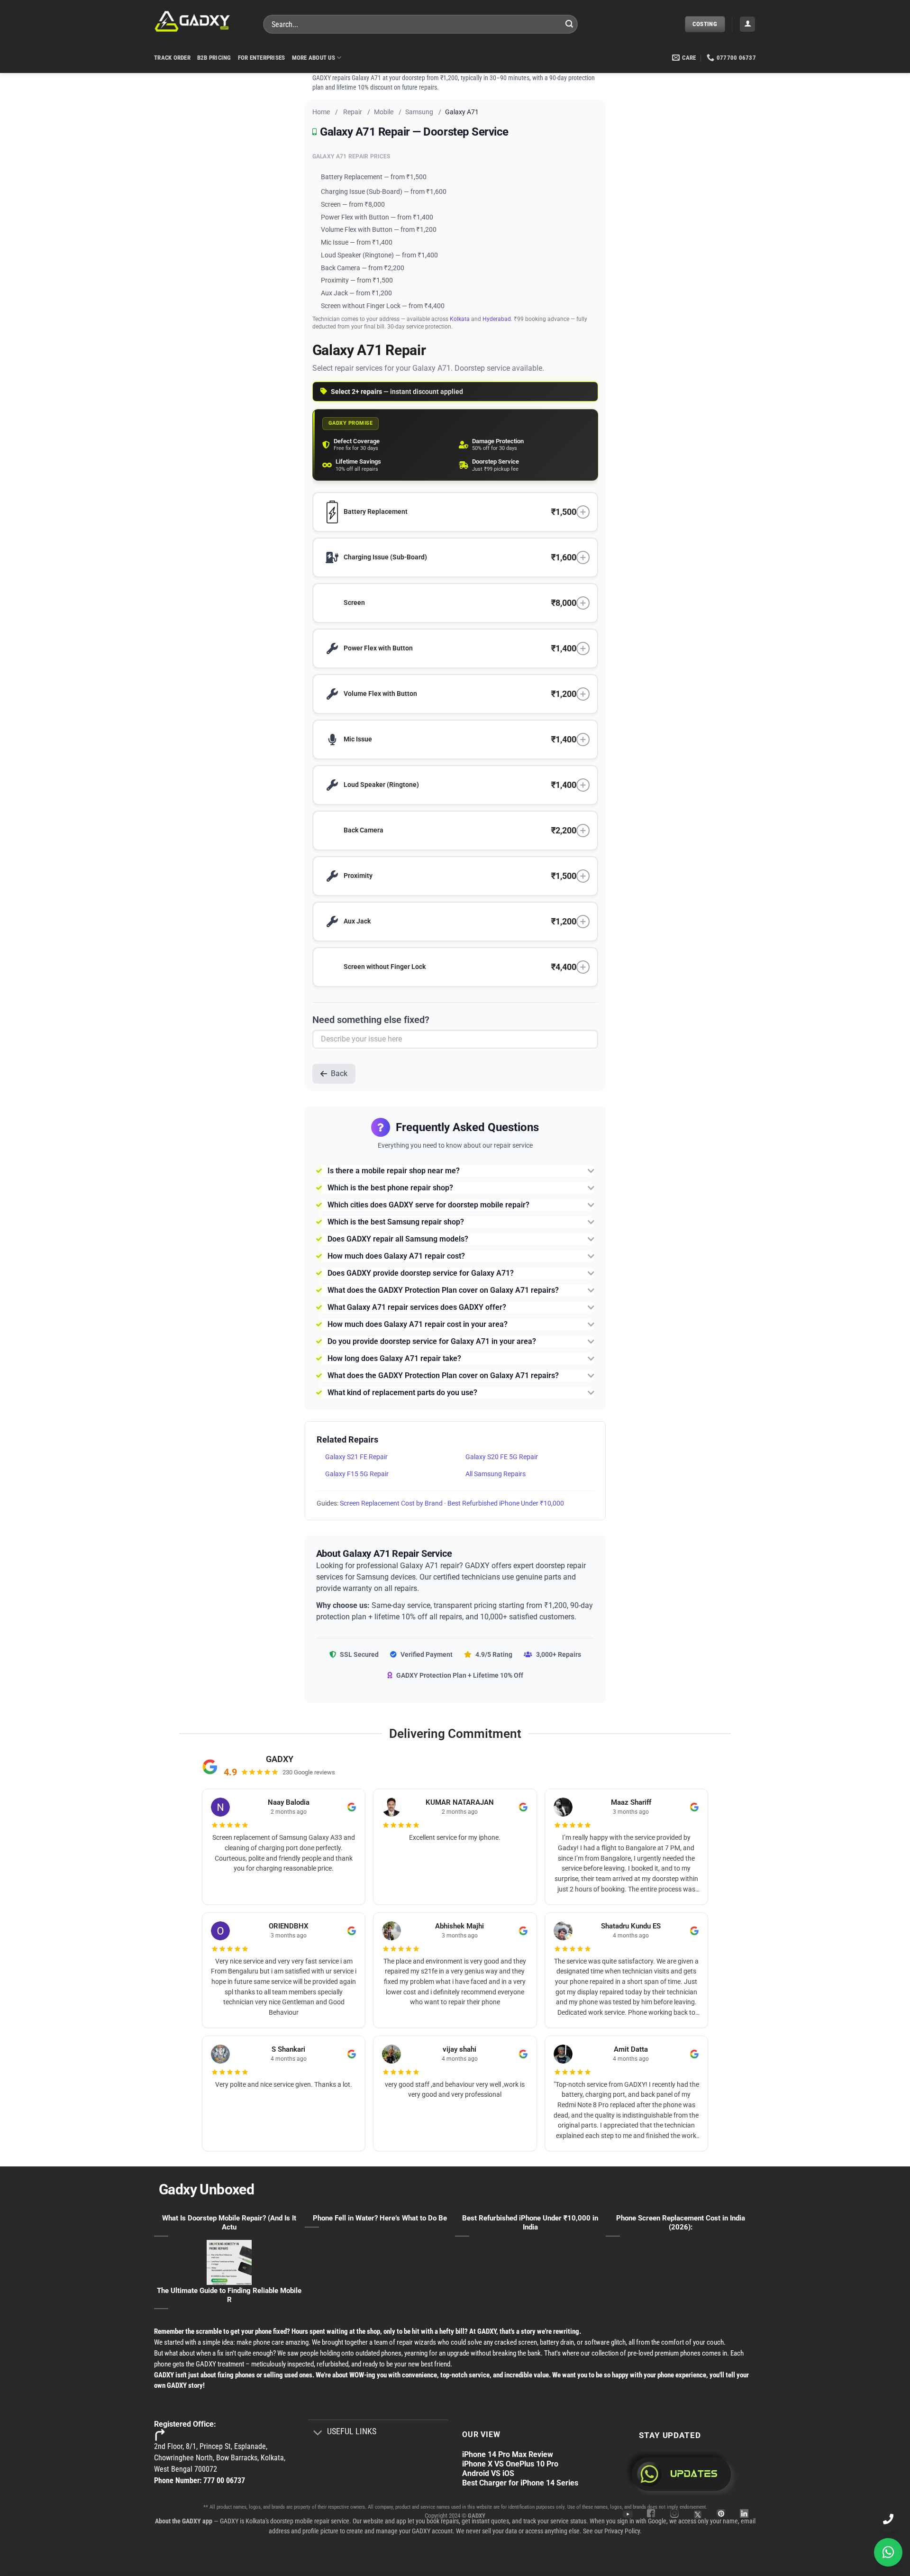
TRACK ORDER (172, 58)
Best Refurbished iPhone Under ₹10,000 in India (530, 2223)
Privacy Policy (622, 2531)
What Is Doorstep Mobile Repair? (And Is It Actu (229, 2223)
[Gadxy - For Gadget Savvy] (201, 21)
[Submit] (569, 24)
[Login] (747, 24)
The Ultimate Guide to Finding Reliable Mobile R (229, 2295)
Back (339, 1073)
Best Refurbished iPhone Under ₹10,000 (506, 1503)
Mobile (384, 112)
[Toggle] (318, 2433)
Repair (353, 112)
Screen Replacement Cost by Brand (391, 1503)
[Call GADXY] (888, 2519)
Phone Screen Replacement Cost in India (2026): (681, 2223)
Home (321, 112)
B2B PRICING (214, 58)
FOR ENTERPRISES (262, 58)
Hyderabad (497, 319)
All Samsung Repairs (496, 1474)
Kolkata (460, 319)
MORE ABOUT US (314, 58)
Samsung (419, 112)
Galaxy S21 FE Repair (356, 1457)
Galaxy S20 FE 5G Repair (502, 1457)
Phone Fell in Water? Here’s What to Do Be (380, 2218)
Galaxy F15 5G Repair (357, 1474)
